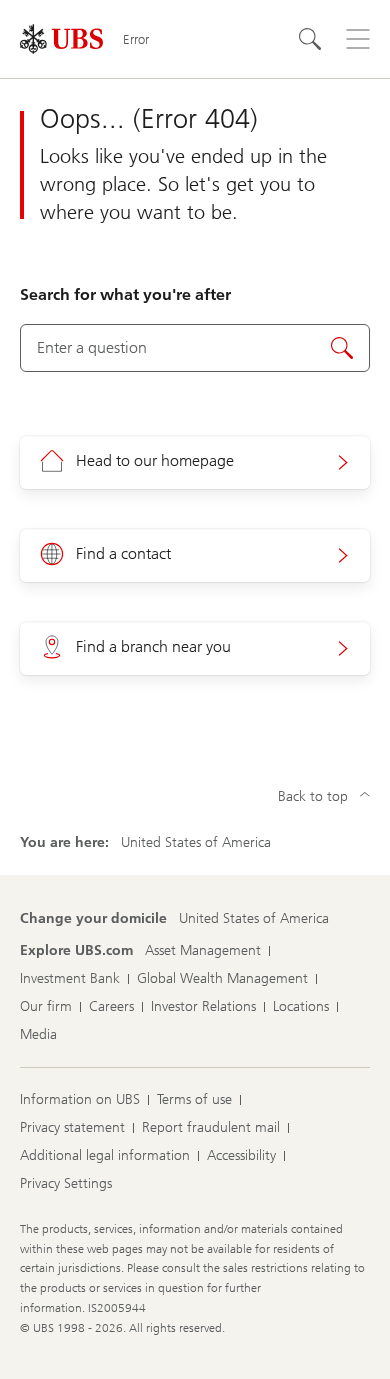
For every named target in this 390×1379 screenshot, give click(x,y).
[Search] (310, 39)
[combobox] (195, 348)
